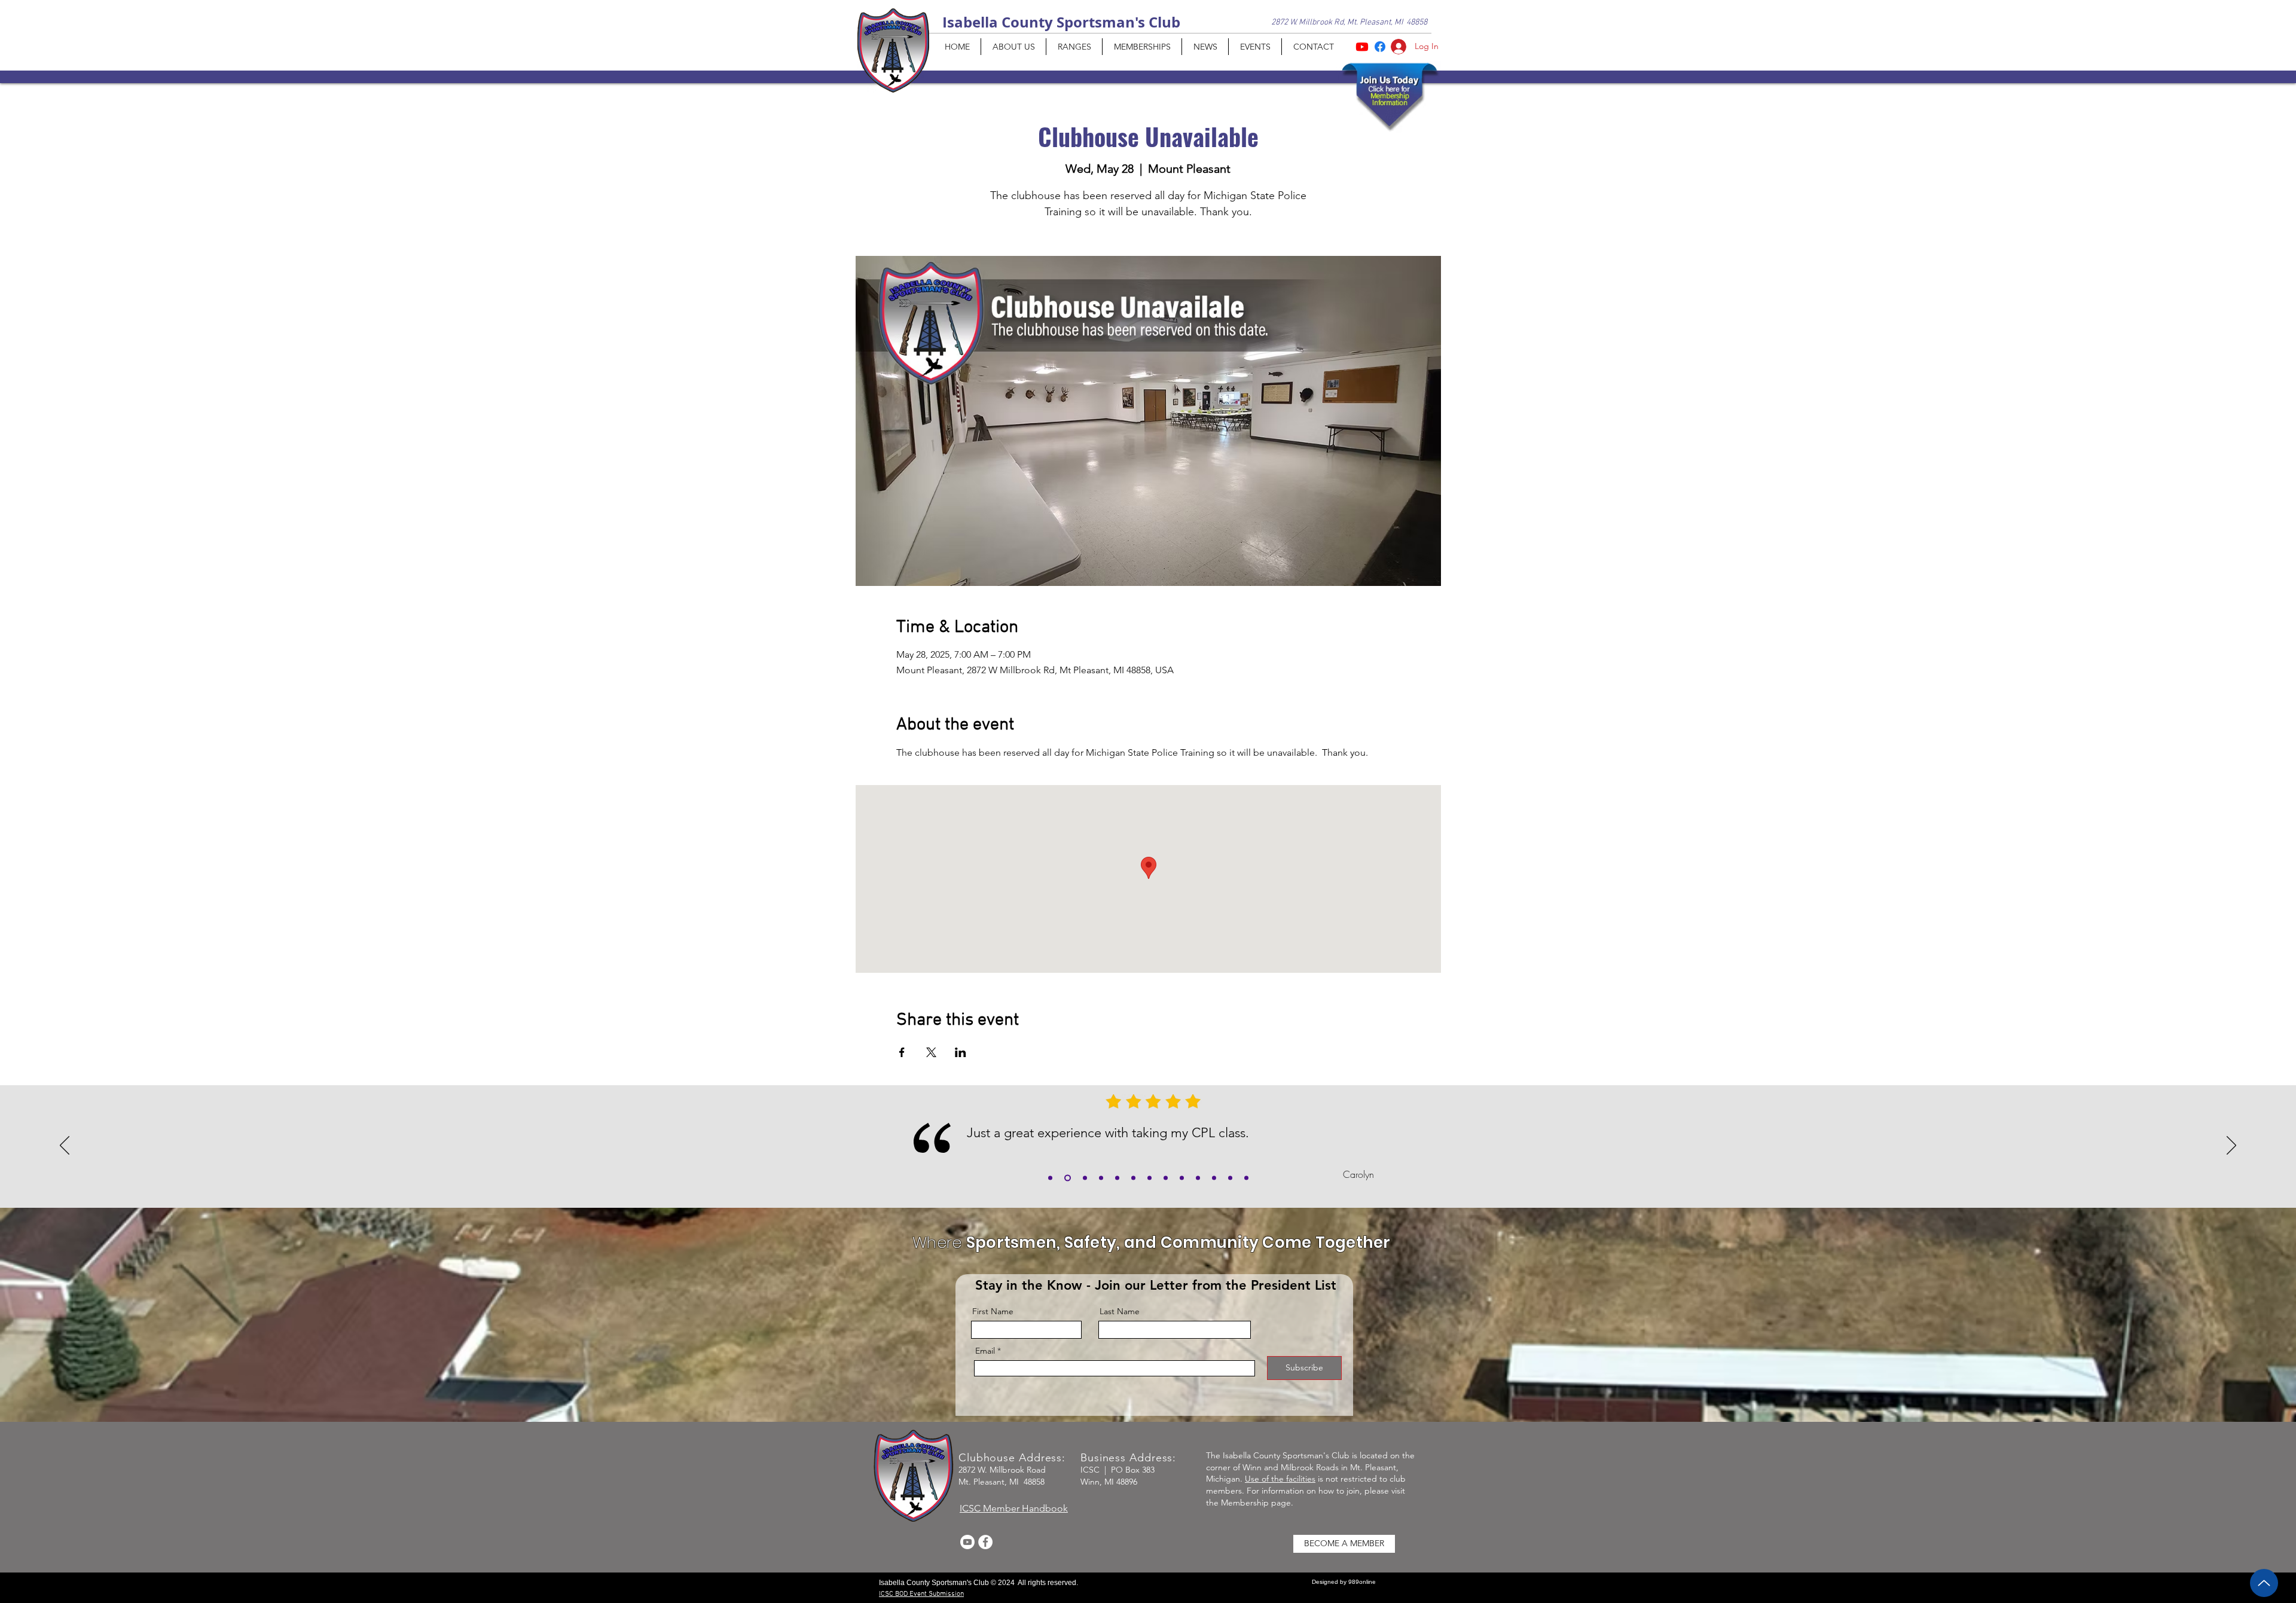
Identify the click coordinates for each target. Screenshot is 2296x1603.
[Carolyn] (1068, 1178)
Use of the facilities (1280, 1479)
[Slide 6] (1182, 1178)
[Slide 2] (1101, 1178)
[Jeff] (1133, 1178)
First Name (993, 1311)
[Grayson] (1050, 1178)
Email (985, 1351)
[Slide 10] (1246, 1178)
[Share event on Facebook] (902, 1052)
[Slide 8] (1214, 1178)
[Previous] (65, 1146)
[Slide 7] (1198, 1178)
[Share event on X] (931, 1052)
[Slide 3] (1117, 1178)
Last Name (1120, 1311)
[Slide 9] (1230, 1178)
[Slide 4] (1149, 1178)
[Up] (2264, 1583)
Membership (1245, 1503)
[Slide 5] (1166, 1178)
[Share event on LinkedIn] (961, 1052)
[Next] (2231, 1146)
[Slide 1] (1085, 1178)
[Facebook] (985, 1542)
